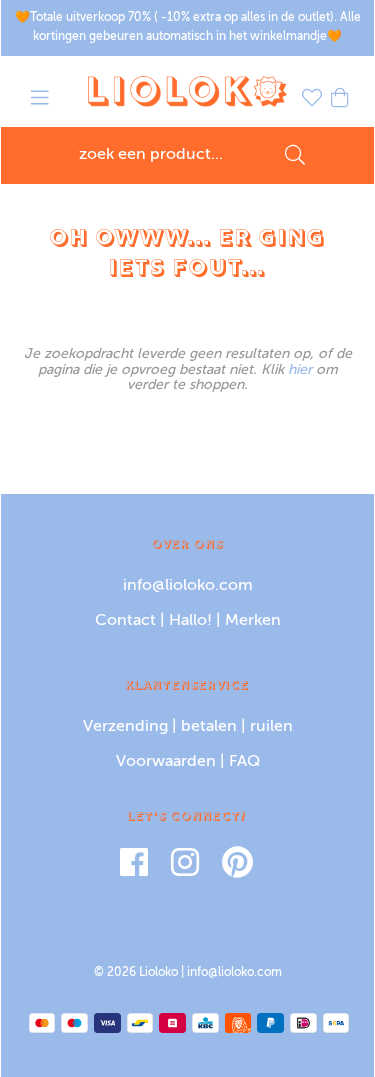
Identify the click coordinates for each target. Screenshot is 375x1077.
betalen (209, 727)
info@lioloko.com (188, 586)
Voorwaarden (166, 762)
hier (300, 370)
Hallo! (190, 621)
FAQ (244, 762)
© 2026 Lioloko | (140, 973)
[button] (40, 100)
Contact (125, 621)
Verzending (125, 727)
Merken (253, 621)
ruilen (271, 727)
